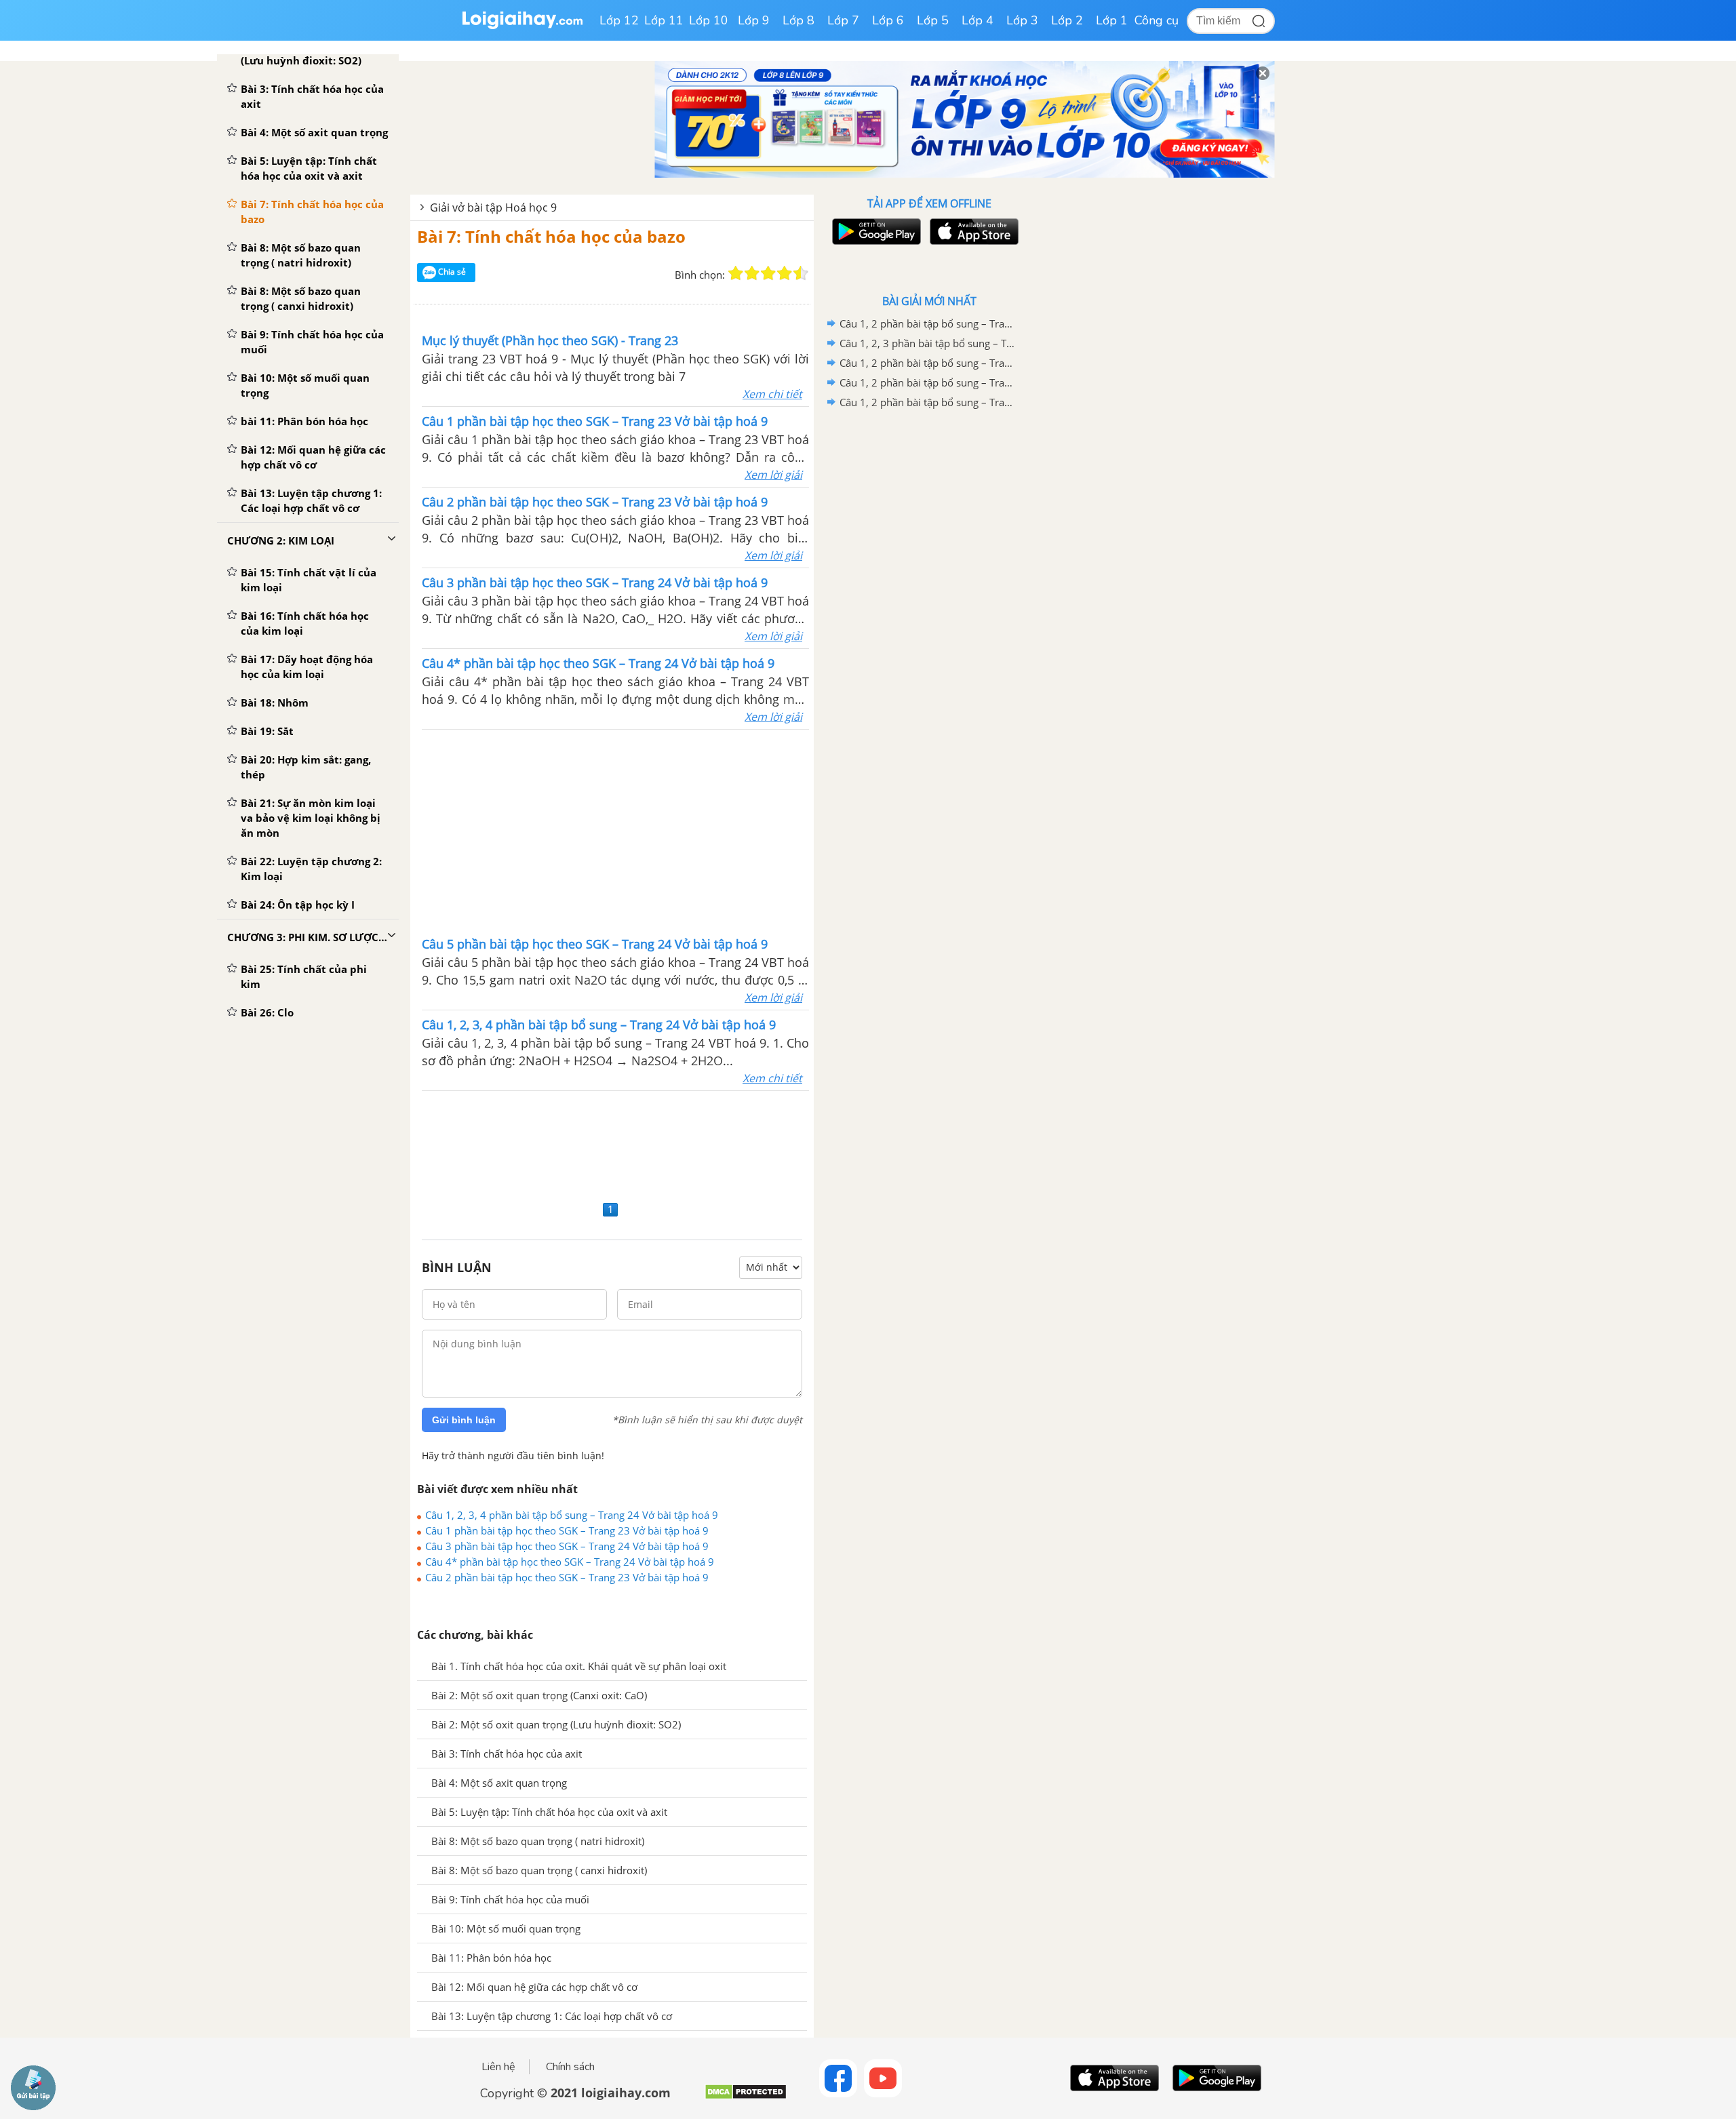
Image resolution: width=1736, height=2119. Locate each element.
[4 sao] (785, 273)
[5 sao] (801, 273)
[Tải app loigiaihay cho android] (875, 232)
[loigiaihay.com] (522, 26)
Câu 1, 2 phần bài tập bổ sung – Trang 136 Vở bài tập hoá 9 (927, 382)
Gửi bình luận (464, 1420)
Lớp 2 (1067, 20)
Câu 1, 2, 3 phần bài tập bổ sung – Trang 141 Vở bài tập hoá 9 (927, 343)
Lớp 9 (754, 20)
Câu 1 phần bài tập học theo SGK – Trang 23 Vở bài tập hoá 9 (567, 1530)
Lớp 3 (1022, 20)
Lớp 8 (798, 20)
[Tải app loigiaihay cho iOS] (972, 232)
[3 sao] (768, 273)
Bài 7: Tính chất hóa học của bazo (551, 236)
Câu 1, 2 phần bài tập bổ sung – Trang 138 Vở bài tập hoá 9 (927, 363)
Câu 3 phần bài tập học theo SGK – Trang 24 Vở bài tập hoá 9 (567, 1546)
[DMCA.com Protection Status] (746, 2097)
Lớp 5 (933, 20)
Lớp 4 (978, 20)
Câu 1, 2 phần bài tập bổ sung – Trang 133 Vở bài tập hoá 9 (927, 402)
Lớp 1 (1112, 20)
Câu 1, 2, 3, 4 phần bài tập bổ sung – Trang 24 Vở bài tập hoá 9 (572, 1515)
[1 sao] (736, 273)
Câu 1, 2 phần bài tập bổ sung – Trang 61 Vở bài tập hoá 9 (927, 323)
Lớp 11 (664, 20)
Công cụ (1157, 20)
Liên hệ (498, 2067)
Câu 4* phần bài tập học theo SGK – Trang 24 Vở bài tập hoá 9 (570, 1562)
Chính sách (570, 2067)
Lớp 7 (843, 20)
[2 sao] (752, 273)
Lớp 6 (888, 20)
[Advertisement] (616, 831)
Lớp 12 (619, 20)
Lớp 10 (709, 20)
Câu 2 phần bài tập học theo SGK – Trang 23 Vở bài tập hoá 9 (567, 1577)
